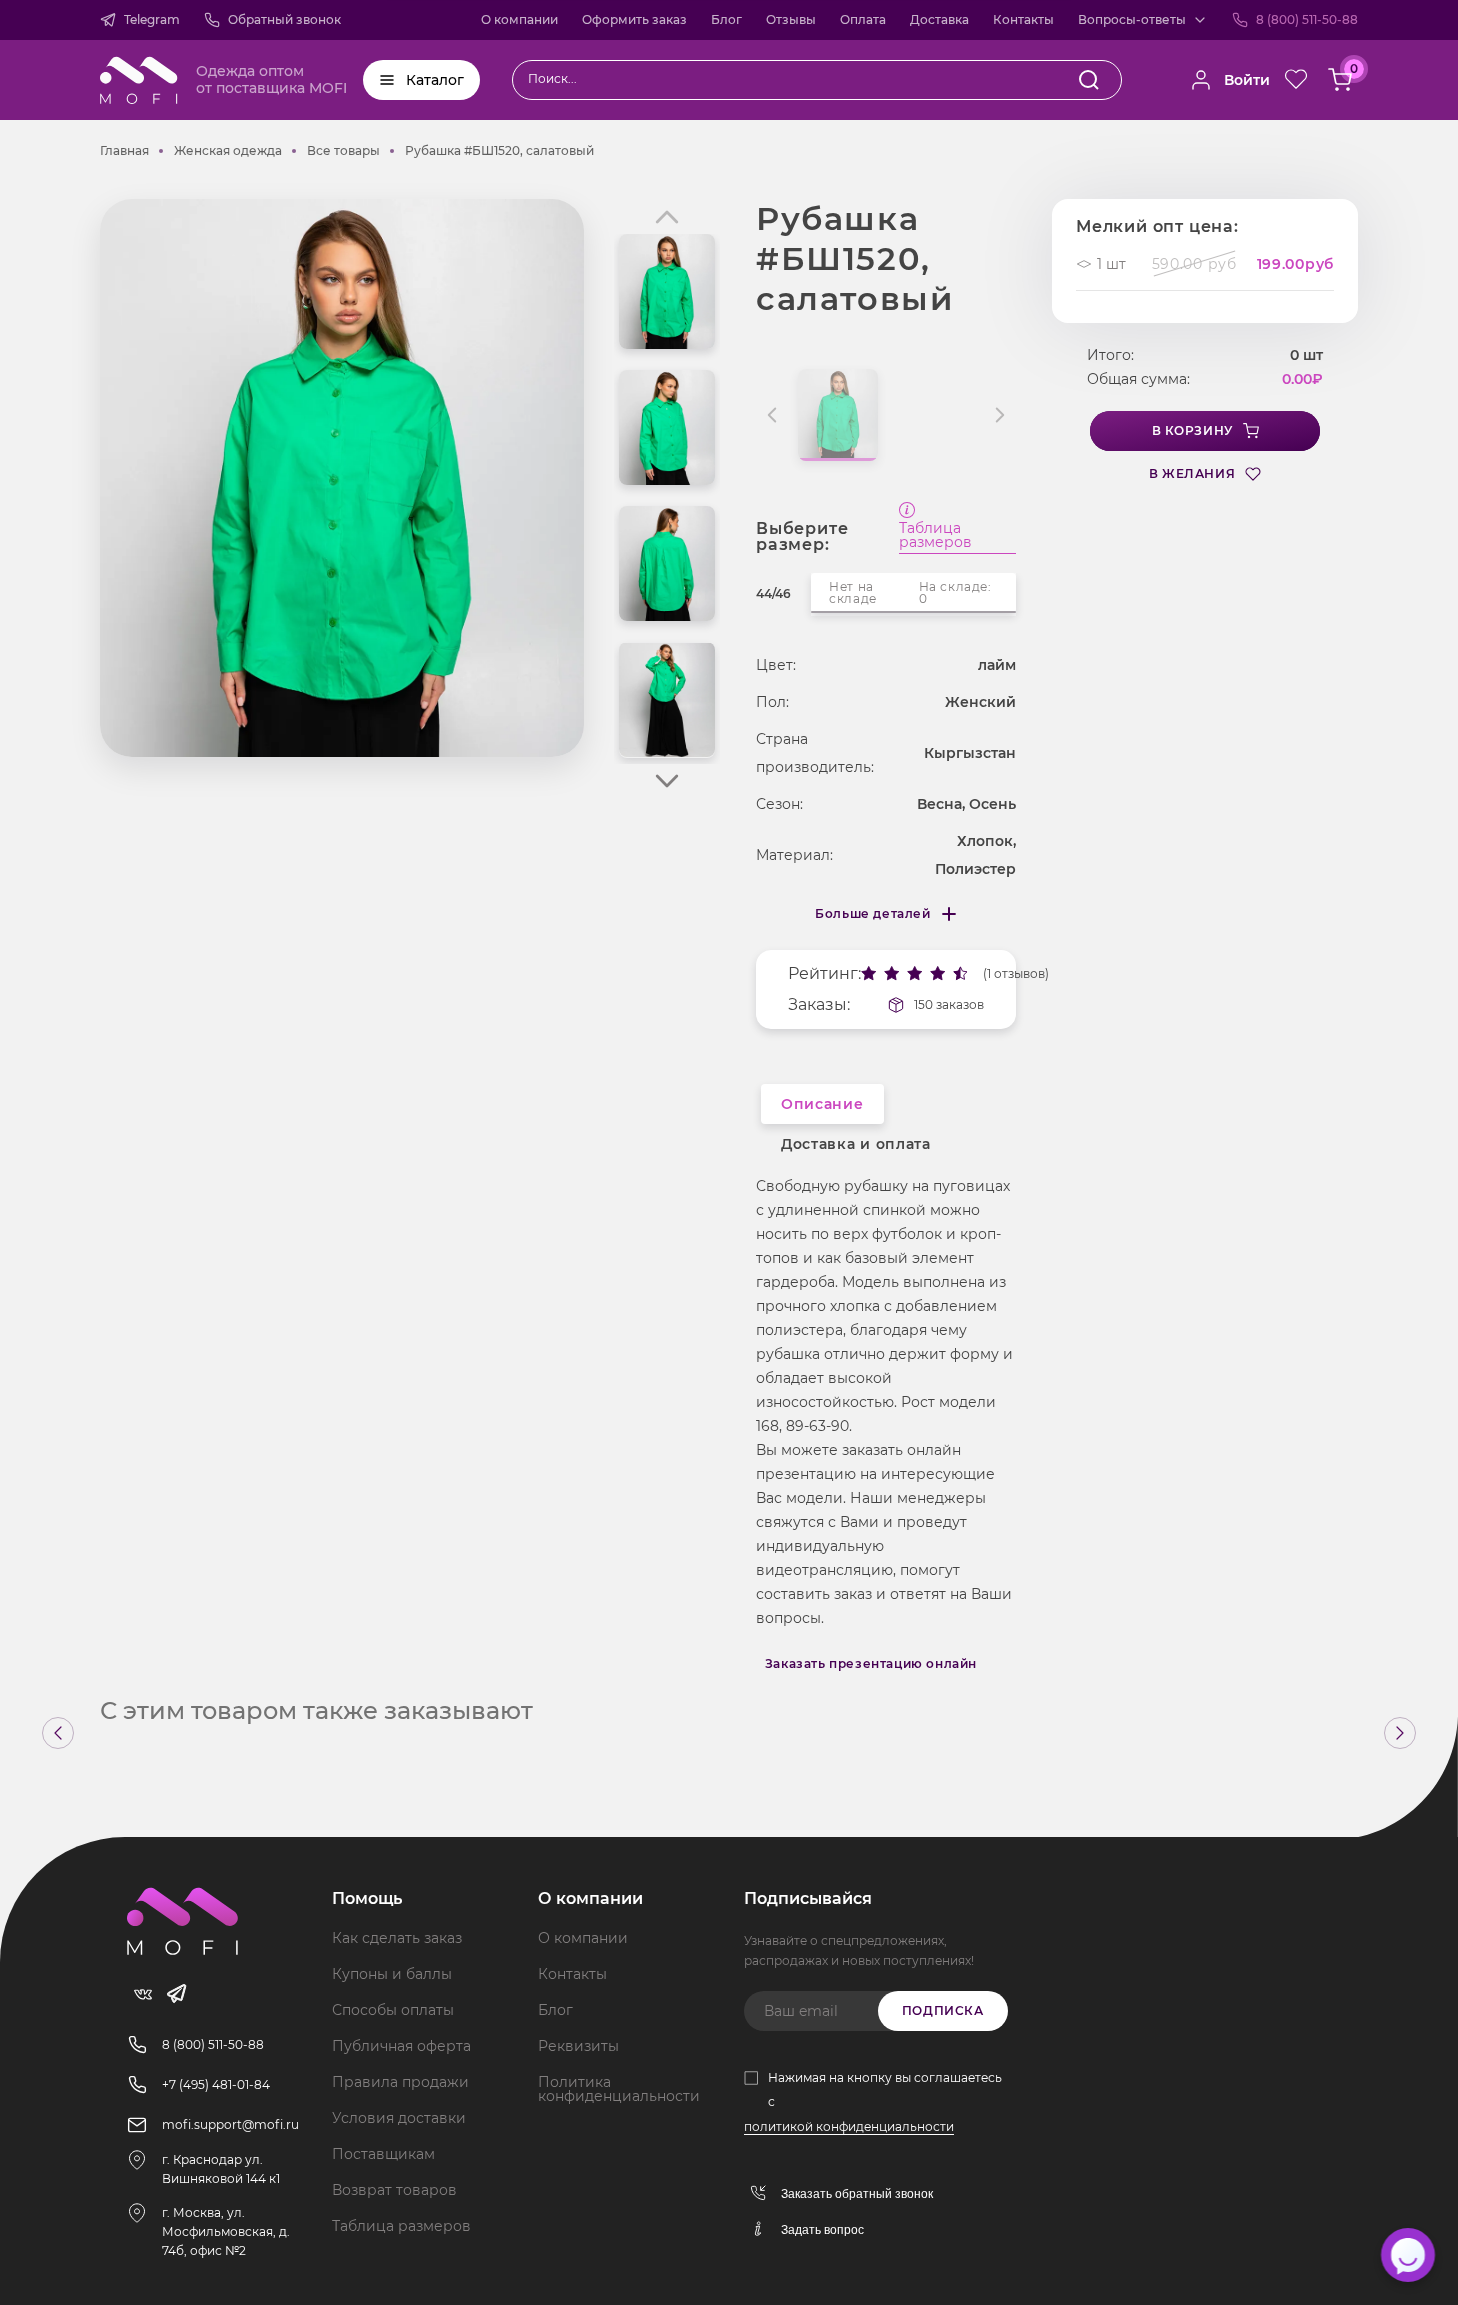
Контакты (1023, 19)
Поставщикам (383, 2154)
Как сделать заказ (397, 1938)
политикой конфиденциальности (849, 2126)
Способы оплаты (393, 2010)
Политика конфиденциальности (619, 2089)
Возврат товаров (394, 2190)
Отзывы (791, 19)
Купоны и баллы (392, 1974)
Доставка (939, 19)
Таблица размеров (935, 536)
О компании (519, 19)
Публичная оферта (401, 2046)
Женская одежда (228, 150)
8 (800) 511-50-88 (1307, 19)
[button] (667, 781)
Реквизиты (578, 2046)
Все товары (343, 150)
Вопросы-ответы (1132, 19)
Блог (726, 19)
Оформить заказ (634, 19)
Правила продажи (400, 2082)
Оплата (863, 19)
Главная (124, 150)
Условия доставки (399, 2118)
